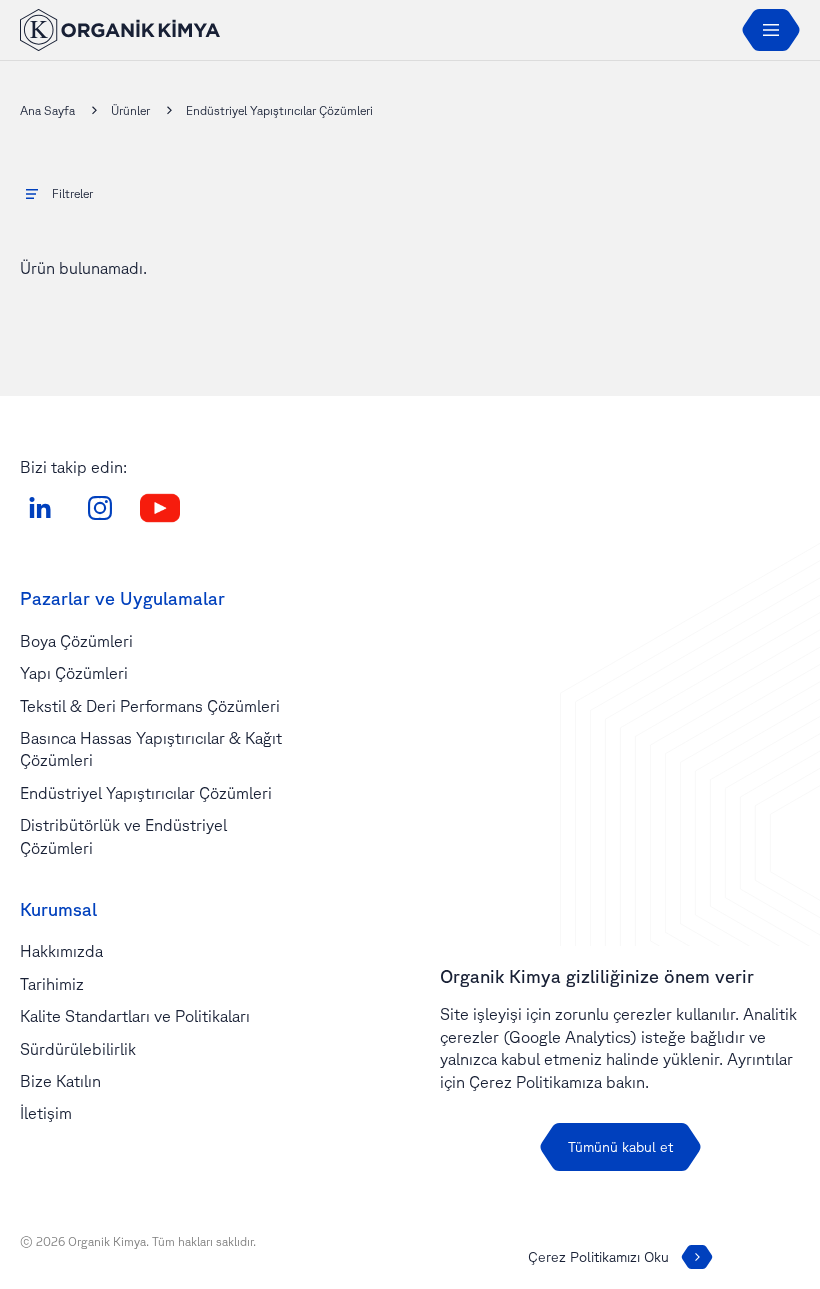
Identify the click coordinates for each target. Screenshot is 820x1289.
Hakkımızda (61, 951)
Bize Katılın (60, 1081)
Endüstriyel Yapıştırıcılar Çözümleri (146, 793)
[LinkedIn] (40, 508)
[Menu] (771, 30)
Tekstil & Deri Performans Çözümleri (150, 706)
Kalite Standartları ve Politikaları (135, 1016)
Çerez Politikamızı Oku (598, 1257)
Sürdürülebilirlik (78, 1049)
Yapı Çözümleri (74, 673)
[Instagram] (100, 508)
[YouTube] (160, 508)
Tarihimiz (52, 984)
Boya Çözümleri (76, 641)
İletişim (46, 1113)
